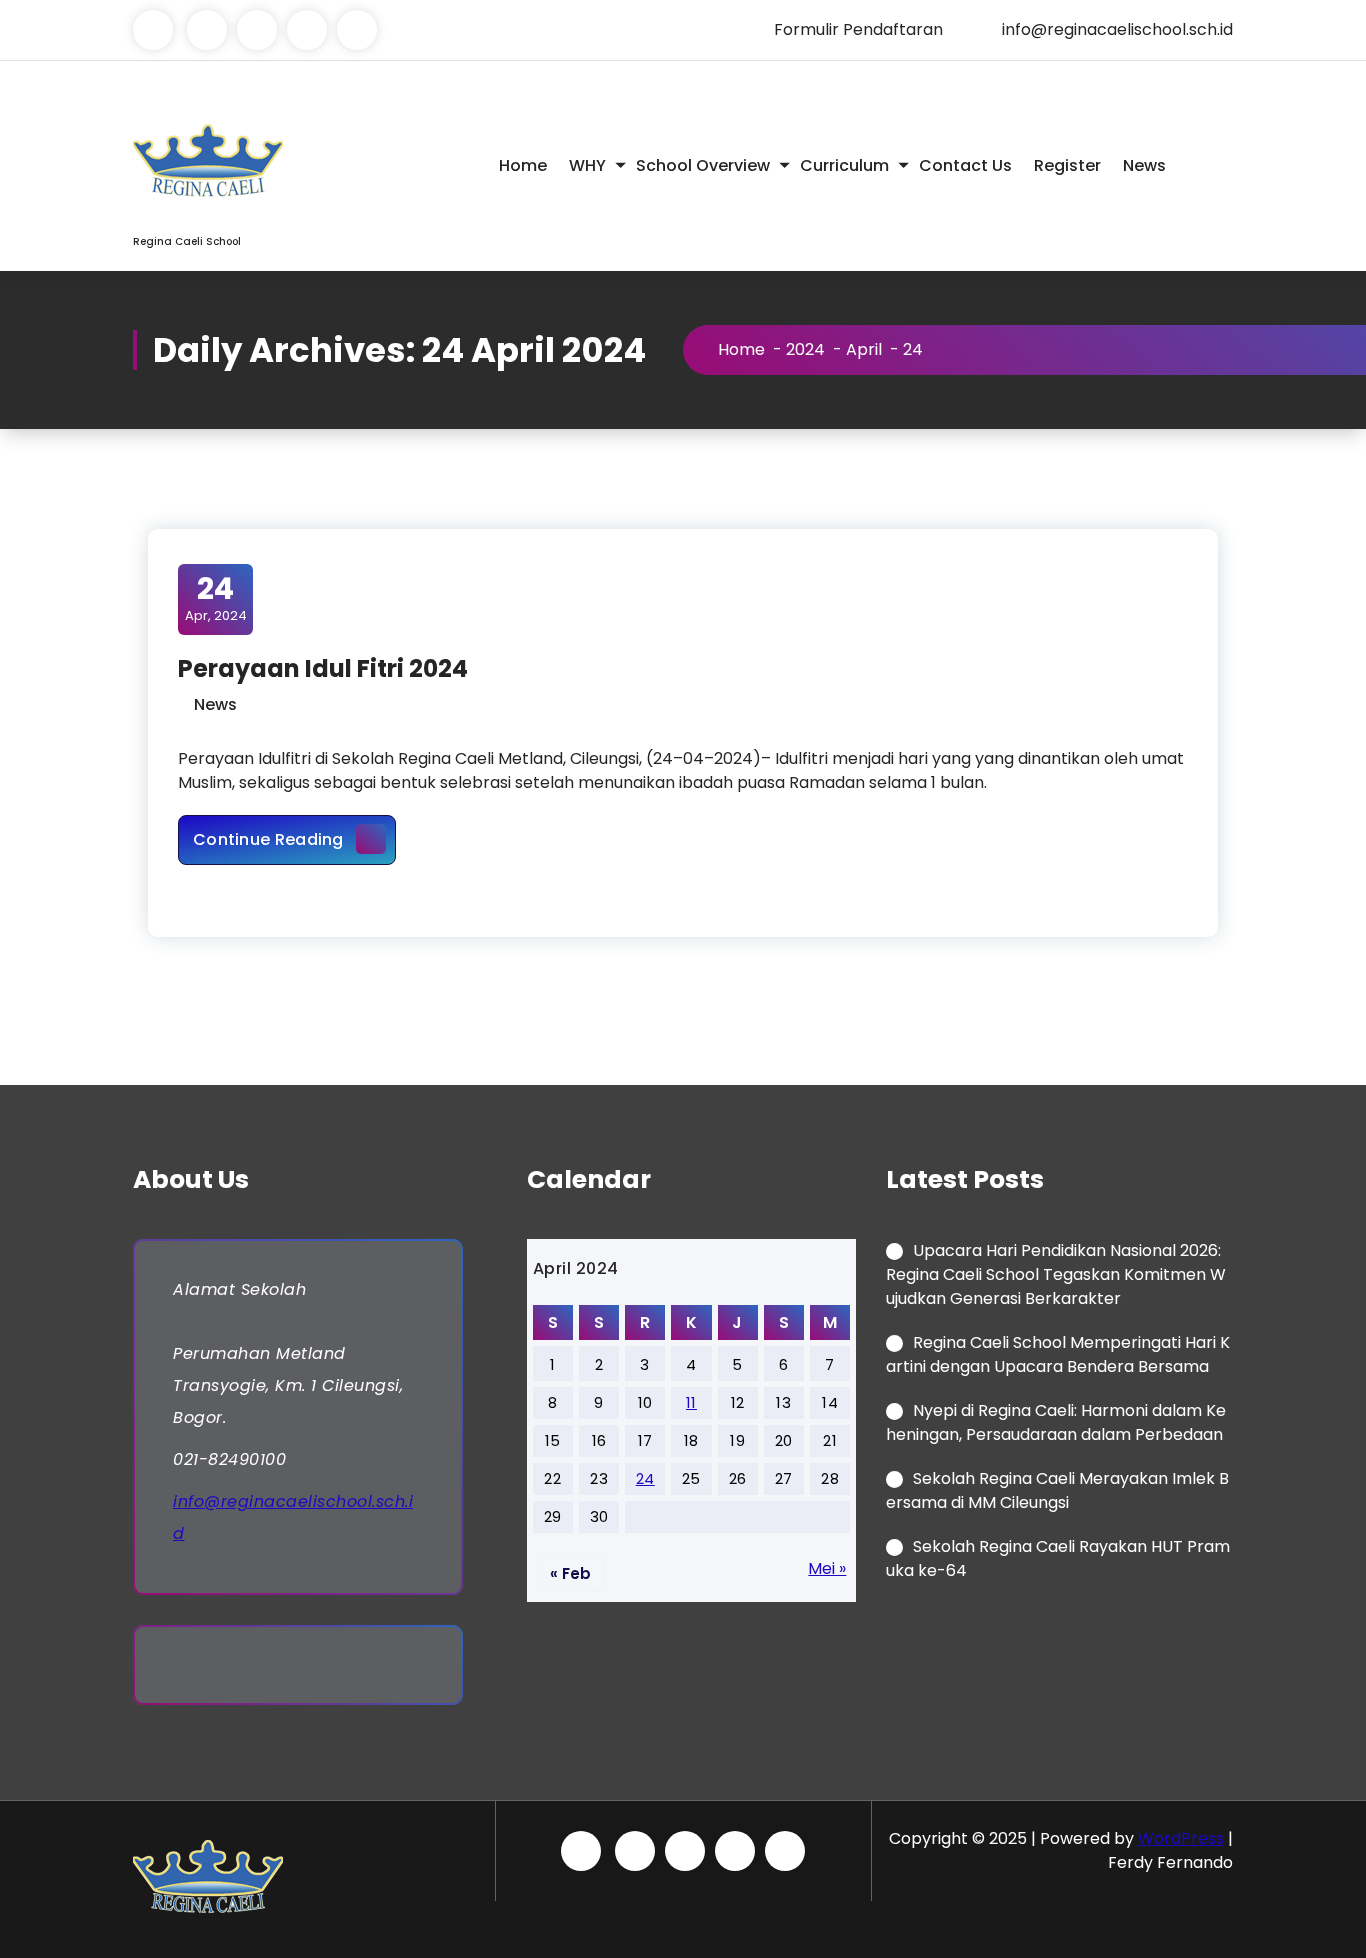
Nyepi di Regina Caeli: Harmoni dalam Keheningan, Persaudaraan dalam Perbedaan (1056, 1422)
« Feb (570, 1573)
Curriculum (844, 165)
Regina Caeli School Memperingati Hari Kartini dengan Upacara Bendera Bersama (1058, 1354)
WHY (587, 165)
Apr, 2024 (216, 598)
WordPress (1181, 1838)
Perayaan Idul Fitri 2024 (323, 668)
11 (691, 1402)
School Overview (703, 165)
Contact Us (965, 165)
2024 (805, 349)
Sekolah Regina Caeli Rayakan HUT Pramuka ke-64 (1058, 1558)
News (1144, 165)
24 (645, 1478)
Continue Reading (294, 839)
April (864, 349)
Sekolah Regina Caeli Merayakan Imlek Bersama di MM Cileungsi (1057, 1490)
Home (523, 165)
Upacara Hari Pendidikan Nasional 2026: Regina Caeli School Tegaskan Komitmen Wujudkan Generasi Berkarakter (1056, 1274)
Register (1067, 165)
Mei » (827, 1568)
